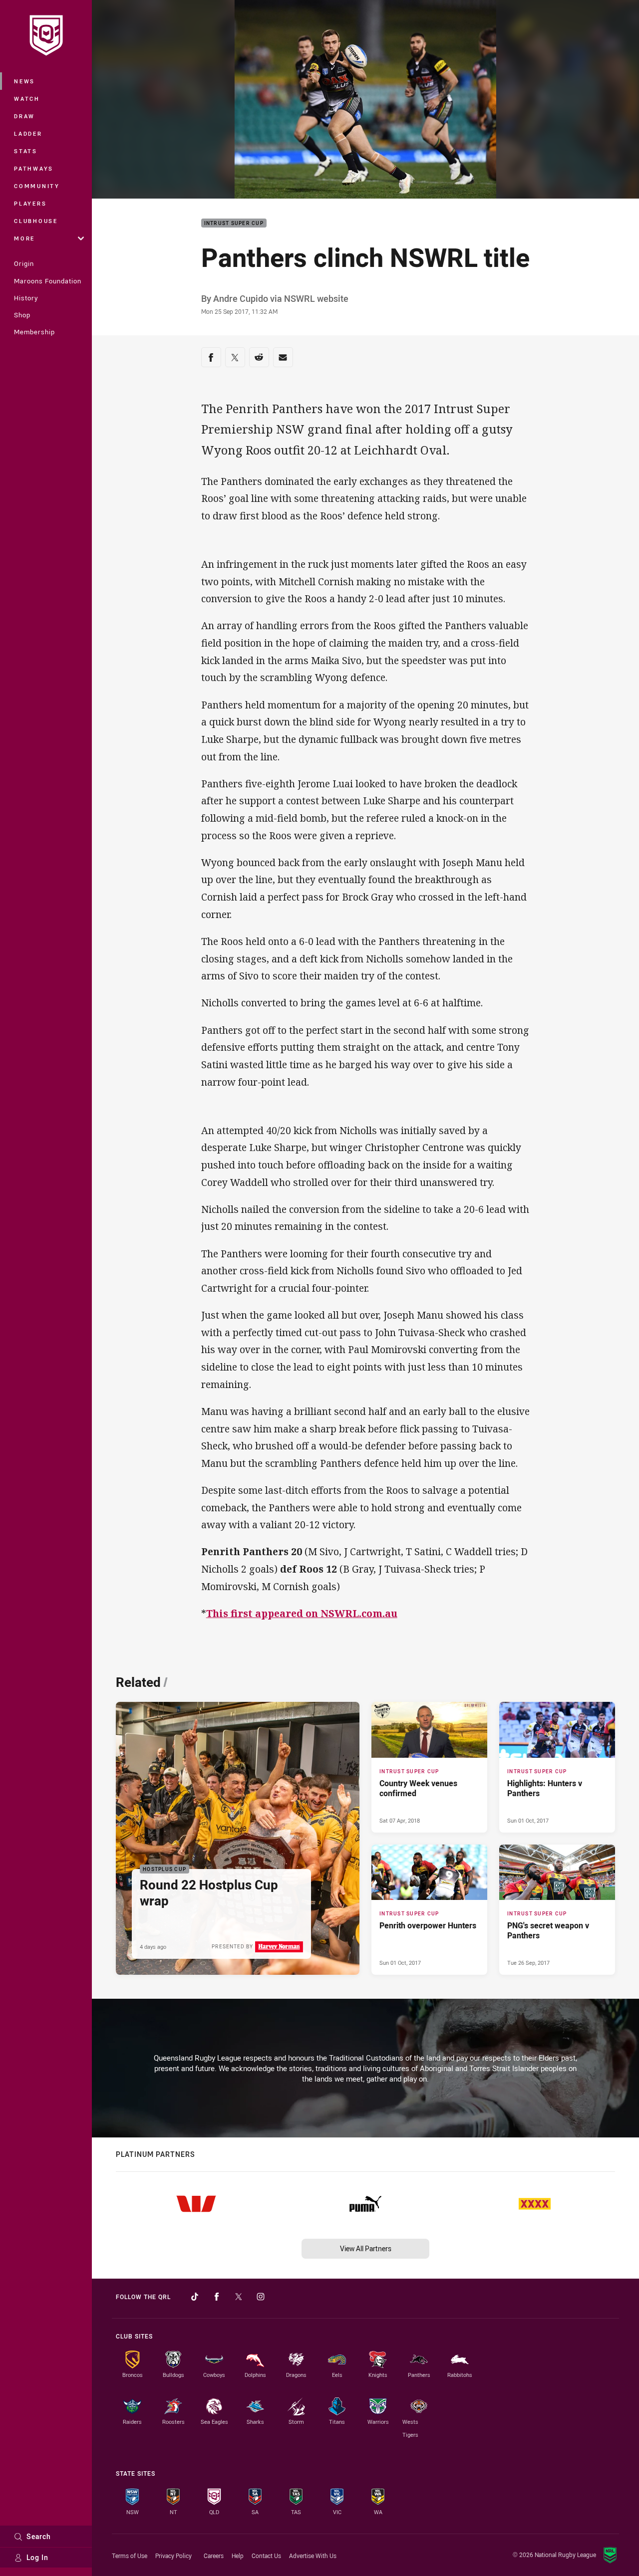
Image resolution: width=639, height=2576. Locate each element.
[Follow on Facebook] (217, 2297)
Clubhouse (36, 221)
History (26, 298)
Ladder (28, 133)
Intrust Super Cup (234, 223)
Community (37, 186)
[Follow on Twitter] (239, 2297)
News (24, 81)
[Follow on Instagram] (261, 2297)
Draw (24, 116)
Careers (214, 2556)
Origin (24, 263)
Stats (26, 151)
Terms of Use (130, 2556)
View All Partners (366, 2248)
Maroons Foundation (48, 281)
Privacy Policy (173, 2556)
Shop (22, 315)
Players (30, 203)
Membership (34, 332)
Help (238, 2556)
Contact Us (266, 2556)
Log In (37, 2557)
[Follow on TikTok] (195, 2297)
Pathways (34, 168)
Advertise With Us (313, 2556)
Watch (27, 99)
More (24, 238)
